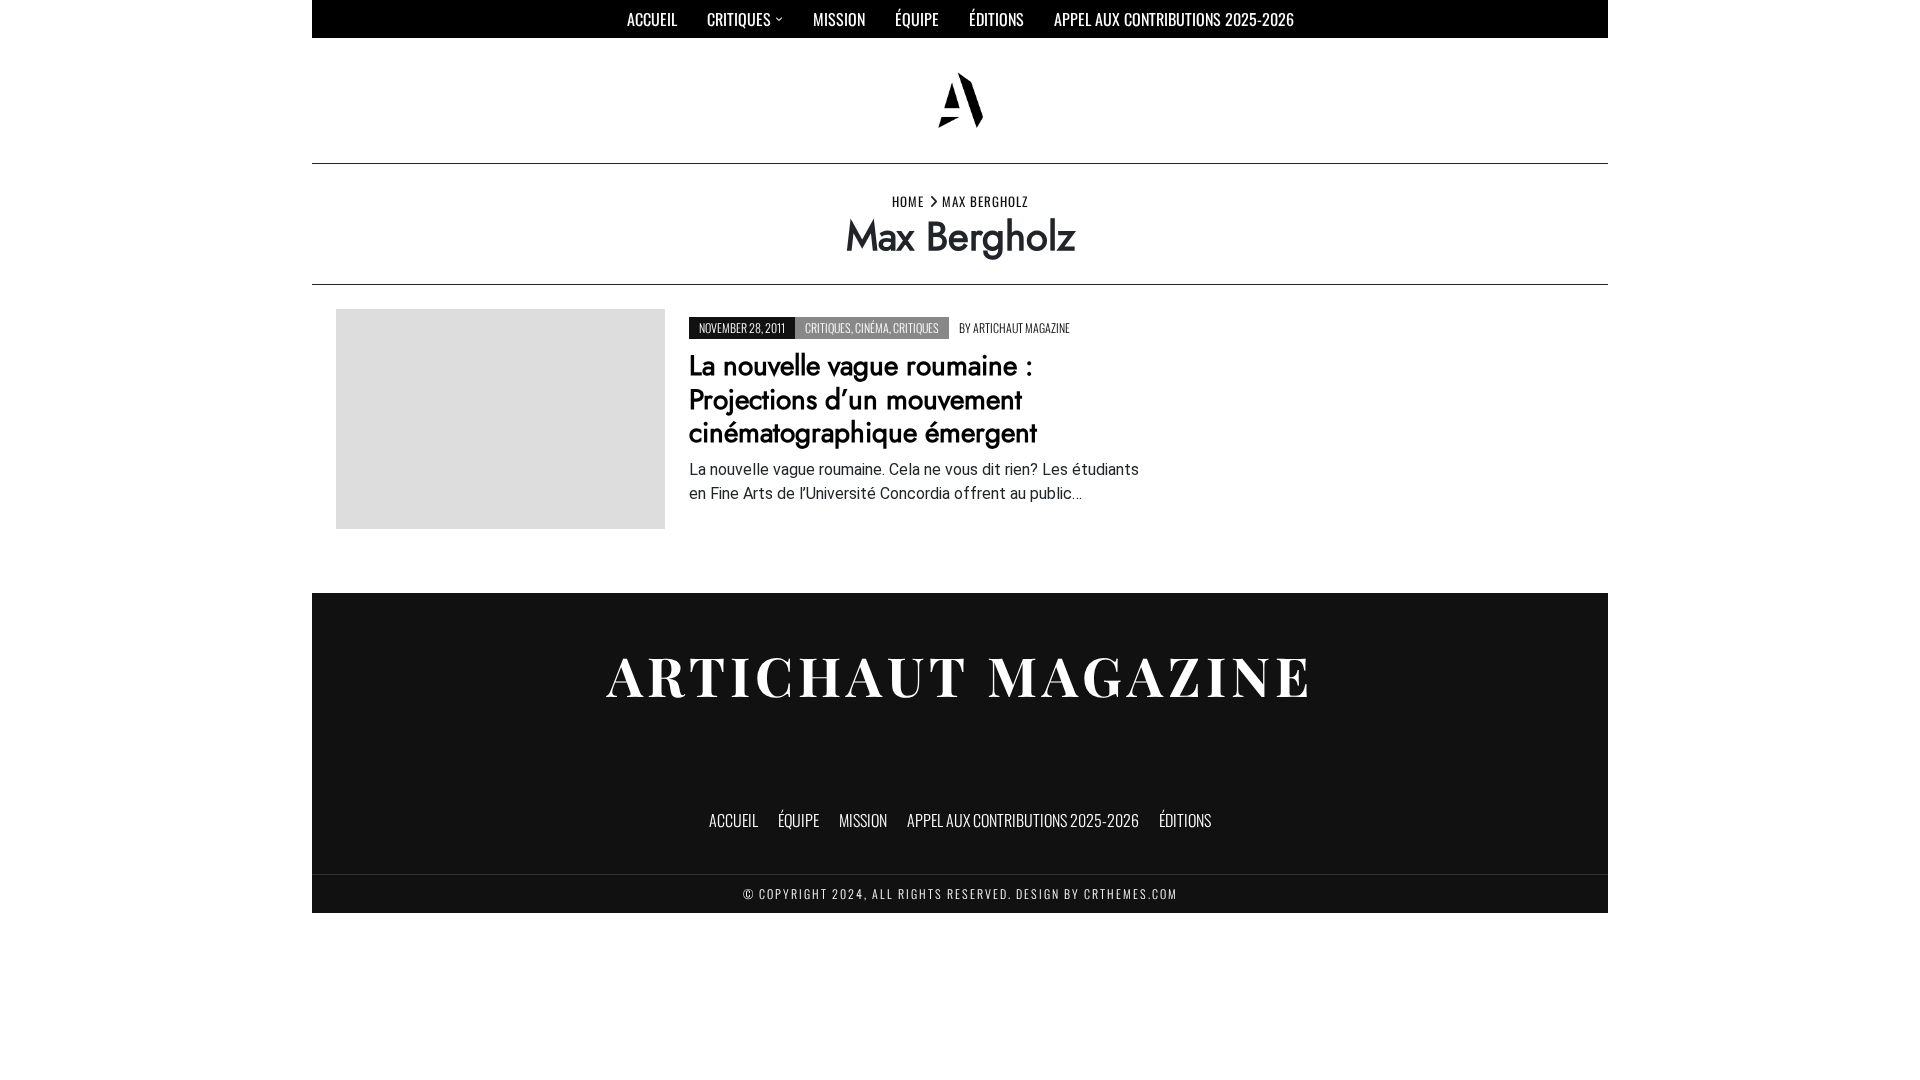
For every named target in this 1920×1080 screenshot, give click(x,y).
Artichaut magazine (1021, 327)
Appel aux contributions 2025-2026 (1174, 19)
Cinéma (872, 327)
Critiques (739, 19)
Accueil (652, 19)
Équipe (917, 19)
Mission (839, 19)
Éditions (996, 19)
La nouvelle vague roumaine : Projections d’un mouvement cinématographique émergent (863, 399)
